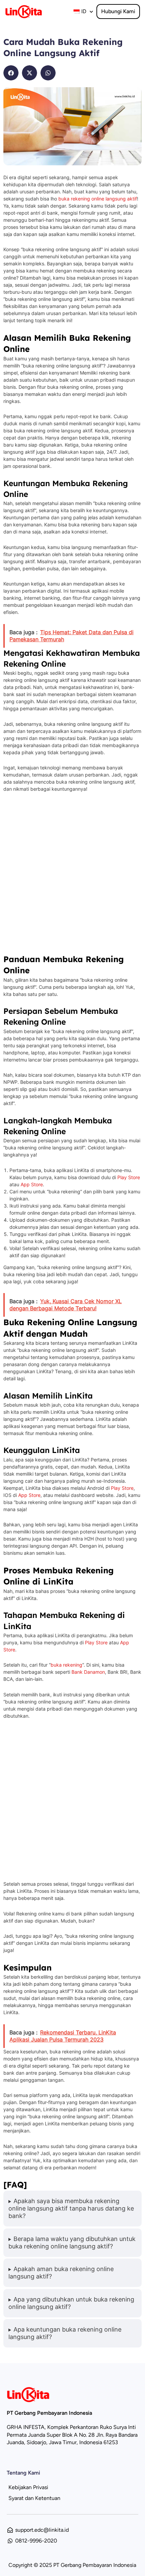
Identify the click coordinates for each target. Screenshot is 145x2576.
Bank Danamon (88, 1672)
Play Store (129, 1177)
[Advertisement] (72, 876)
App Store (32, 1184)
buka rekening (66, 1665)
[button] (11, 73)
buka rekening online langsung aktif (98, 199)
